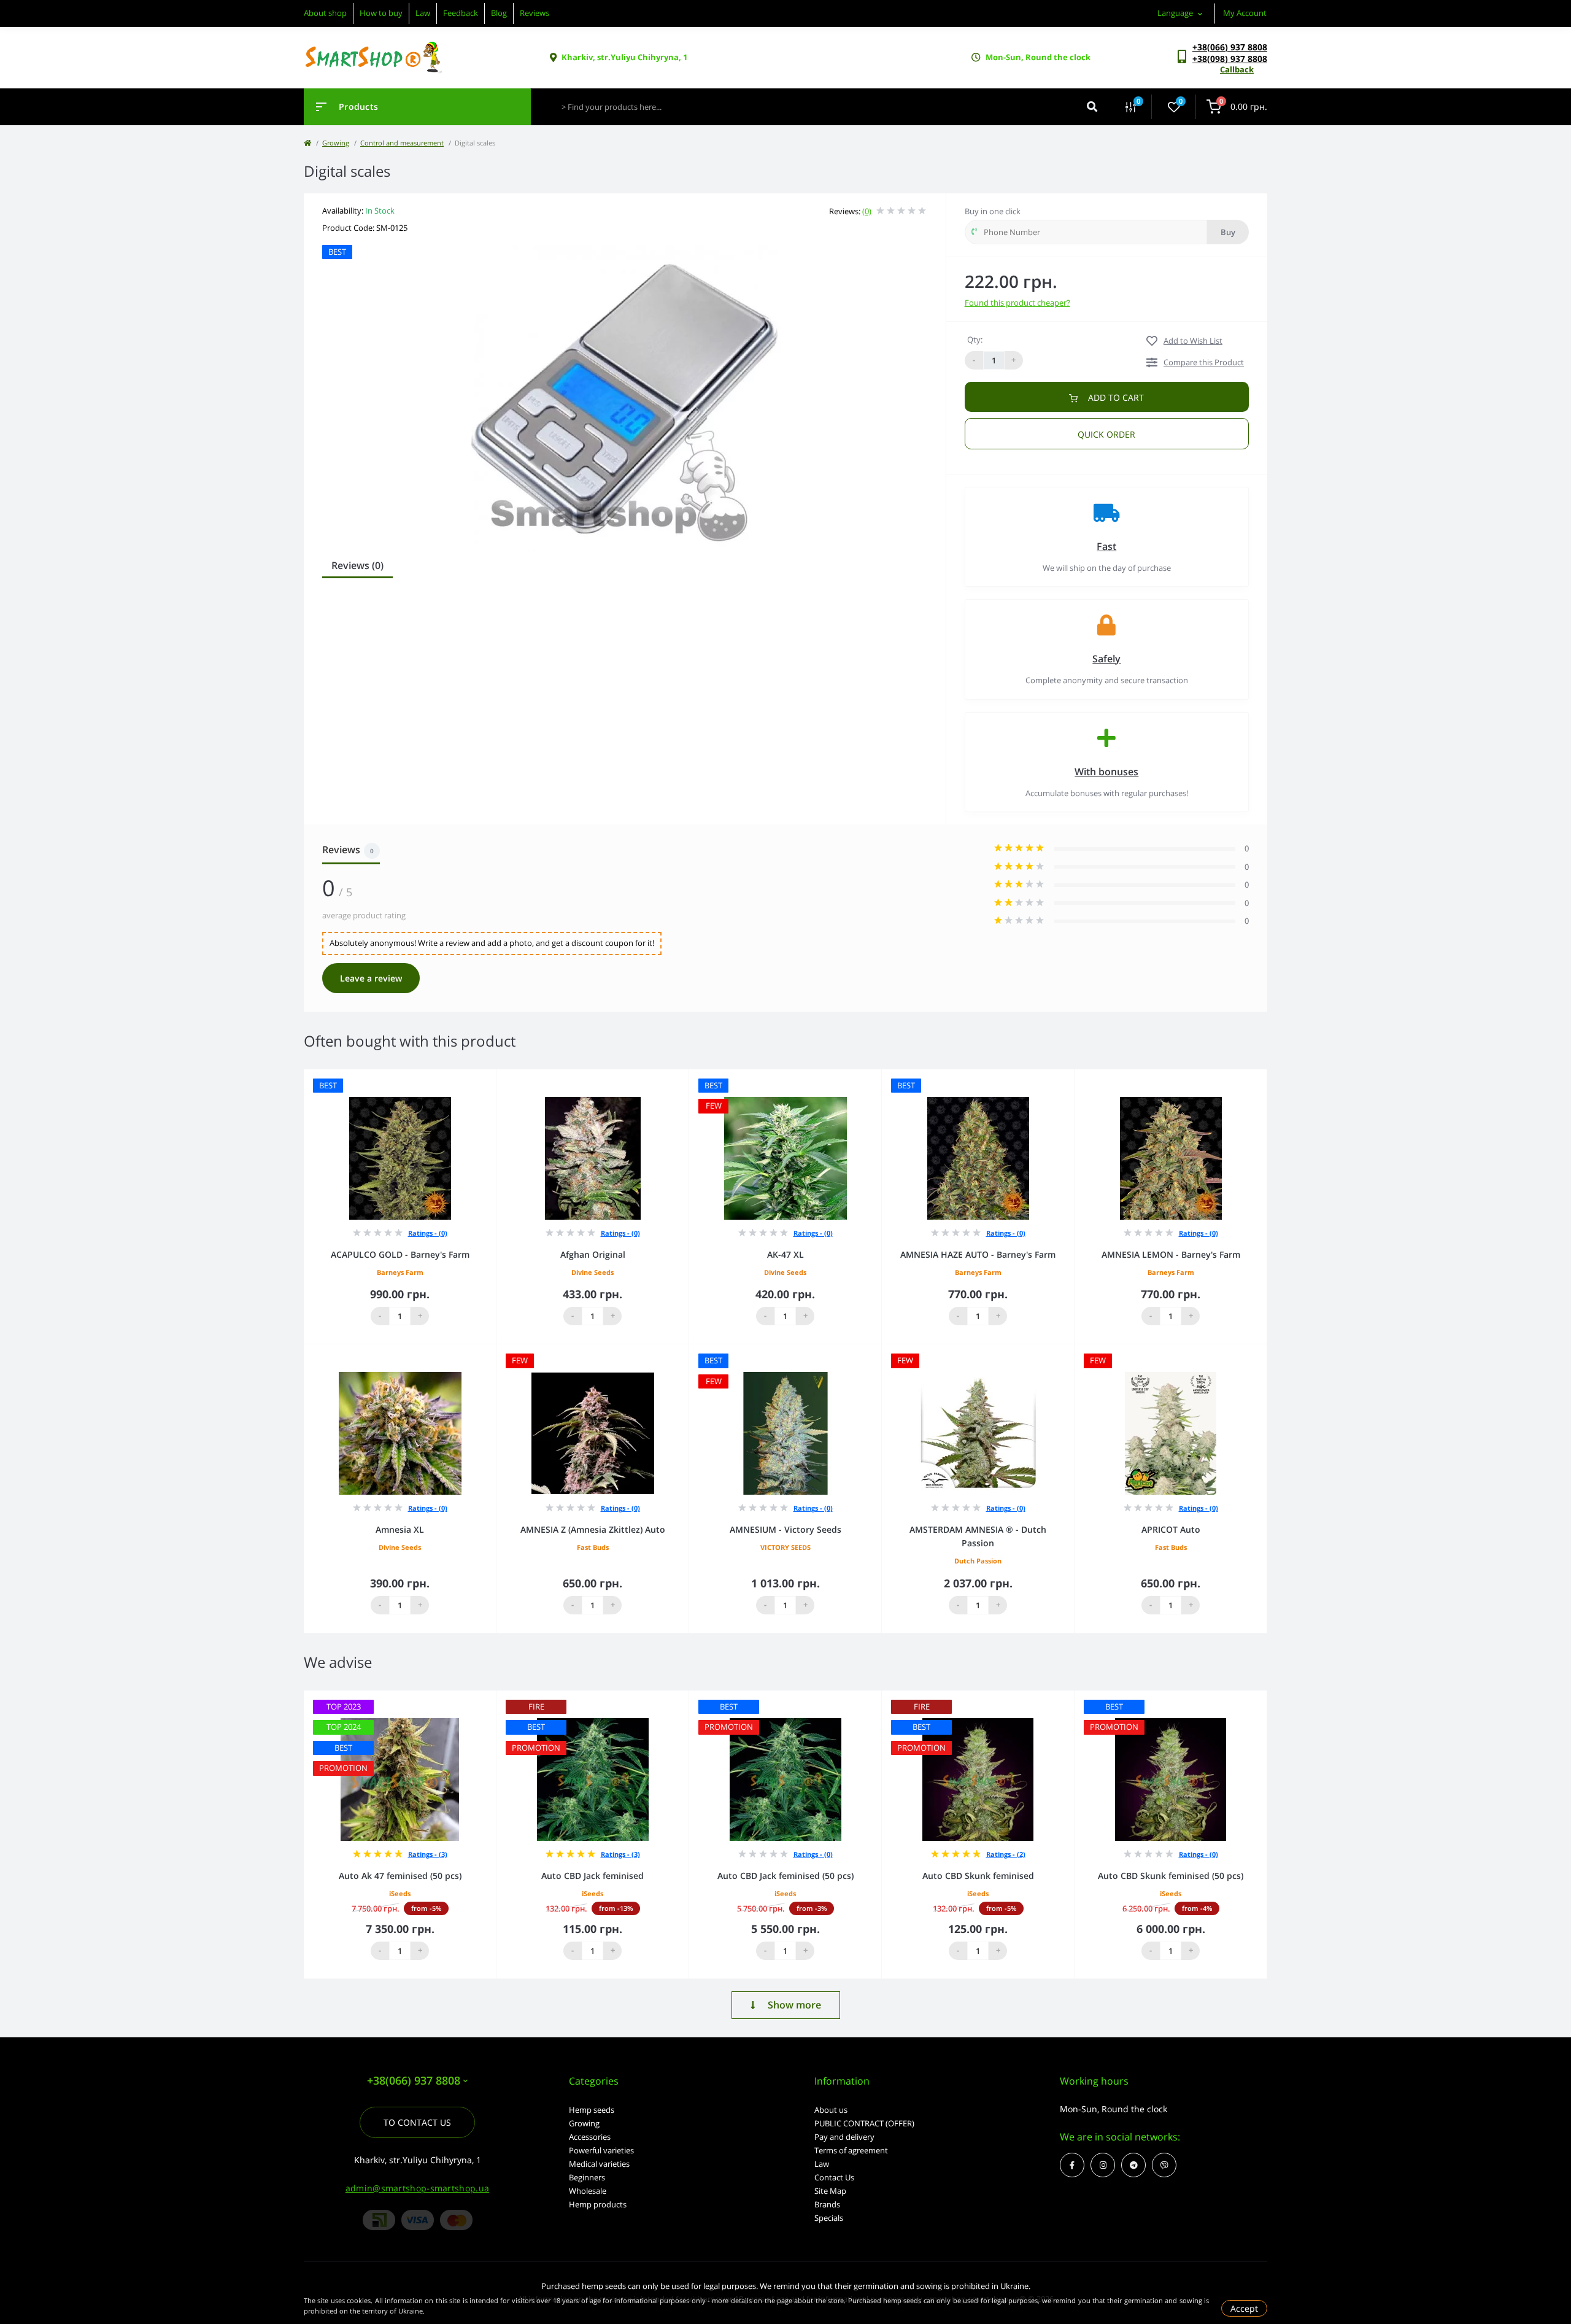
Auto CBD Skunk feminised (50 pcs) (1171, 1876)
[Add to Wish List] (490, 1078)
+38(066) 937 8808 (1230, 47)
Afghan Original (593, 1254)
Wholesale (588, 2191)
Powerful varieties (601, 2150)
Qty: (975, 339)
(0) (867, 211)
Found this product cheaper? (1017, 303)
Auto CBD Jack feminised (593, 1876)
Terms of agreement (851, 2150)
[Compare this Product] (473, 1078)
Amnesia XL (400, 1529)
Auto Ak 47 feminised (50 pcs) (400, 1876)
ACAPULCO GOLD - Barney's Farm (400, 1254)
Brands (827, 2204)
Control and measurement (402, 143)
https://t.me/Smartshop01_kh (1133, 2165)
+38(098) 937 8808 (1230, 59)
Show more (794, 2005)
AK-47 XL (785, 1254)
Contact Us (834, 2177)
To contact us (417, 2122)
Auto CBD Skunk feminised (978, 1876)
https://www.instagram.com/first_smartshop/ (1103, 2165)
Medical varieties (599, 2164)
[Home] (307, 143)
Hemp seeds (592, 2110)
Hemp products (598, 2204)
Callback (1237, 69)
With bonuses (1106, 772)
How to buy (381, 13)
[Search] (1092, 107)
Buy (1228, 232)
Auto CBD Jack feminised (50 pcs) (785, 1876)
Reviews (535, 13)
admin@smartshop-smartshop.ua (417, 2188)
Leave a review (371, 978)
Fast (1106, 546)
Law (423, 13)
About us (831, 2110)
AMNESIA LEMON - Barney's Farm (1171, 1254)
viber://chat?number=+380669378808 (1164, 2165)
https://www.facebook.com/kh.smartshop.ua (1072, 2165)
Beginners (587, 2177)
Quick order (1106, 434)
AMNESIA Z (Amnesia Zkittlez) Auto (593, 1529)
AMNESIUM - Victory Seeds (785, 1529)
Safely (1106, 659)
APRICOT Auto (1171, 1529)
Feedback (461, 13)
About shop (325, 13)
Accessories (590, 2137)
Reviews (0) (357, 565)
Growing (336, 143)
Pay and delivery (844, 2137)
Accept (1244, 2308)
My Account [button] (1245, 13)
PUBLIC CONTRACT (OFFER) (864, 2123)
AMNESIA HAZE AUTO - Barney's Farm (978, 1254)
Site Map (830, 2191)
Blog (499, 13)
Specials (829, 2218)
